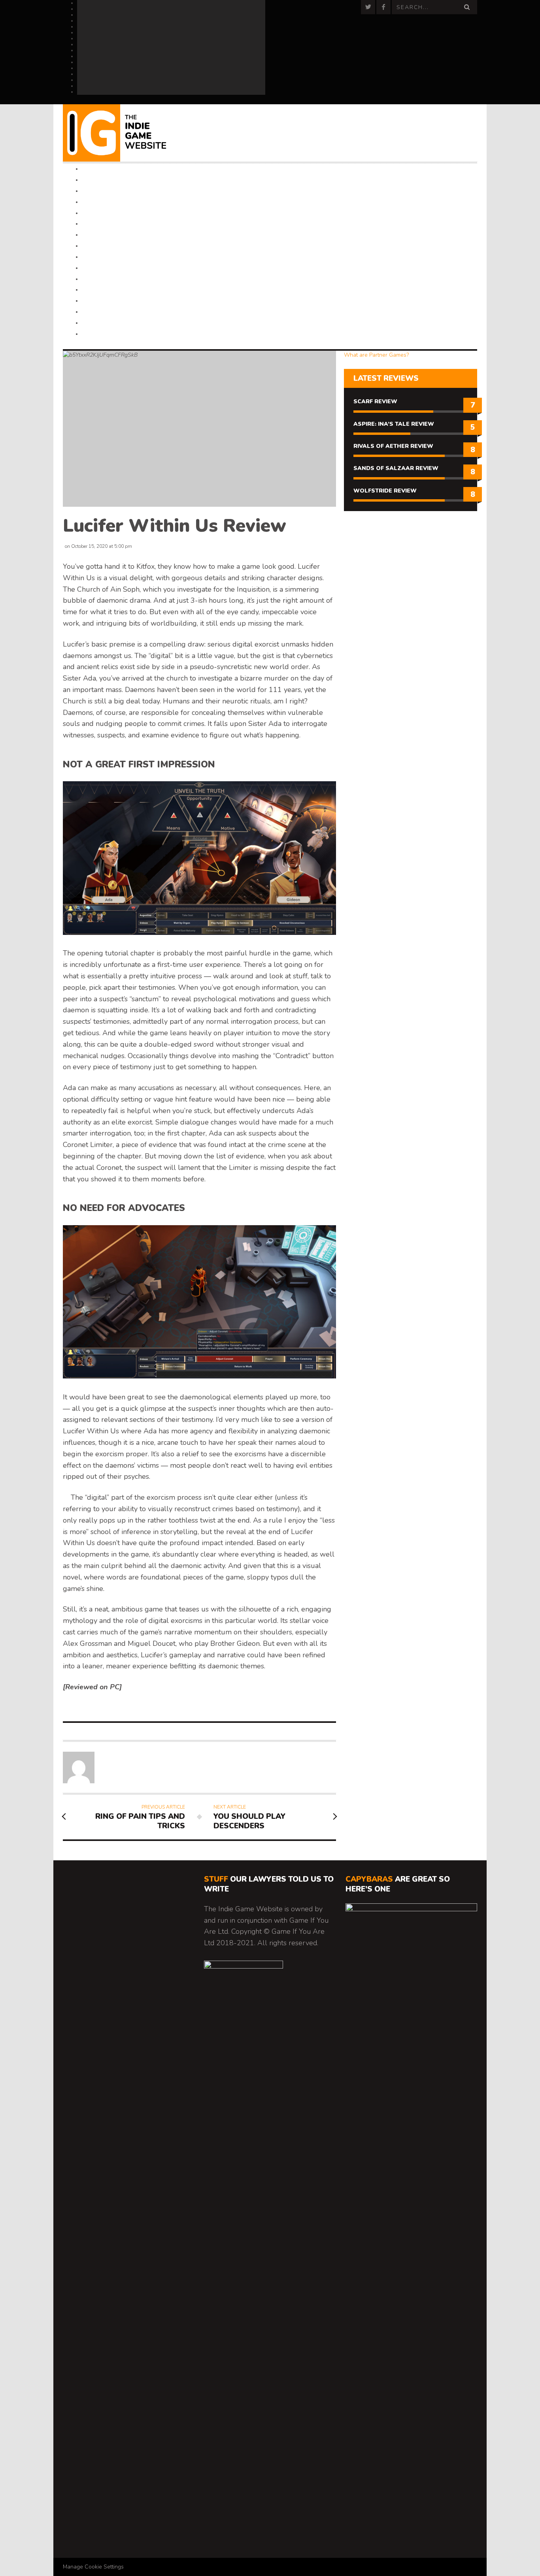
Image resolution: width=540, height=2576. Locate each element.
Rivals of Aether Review (393, 446)
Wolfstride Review (385, 491)
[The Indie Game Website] (125, 133)
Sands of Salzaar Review (396, 468)
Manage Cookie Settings (93, 2567)
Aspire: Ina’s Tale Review (394, 424)
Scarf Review (375, 401)
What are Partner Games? (376, 355)
